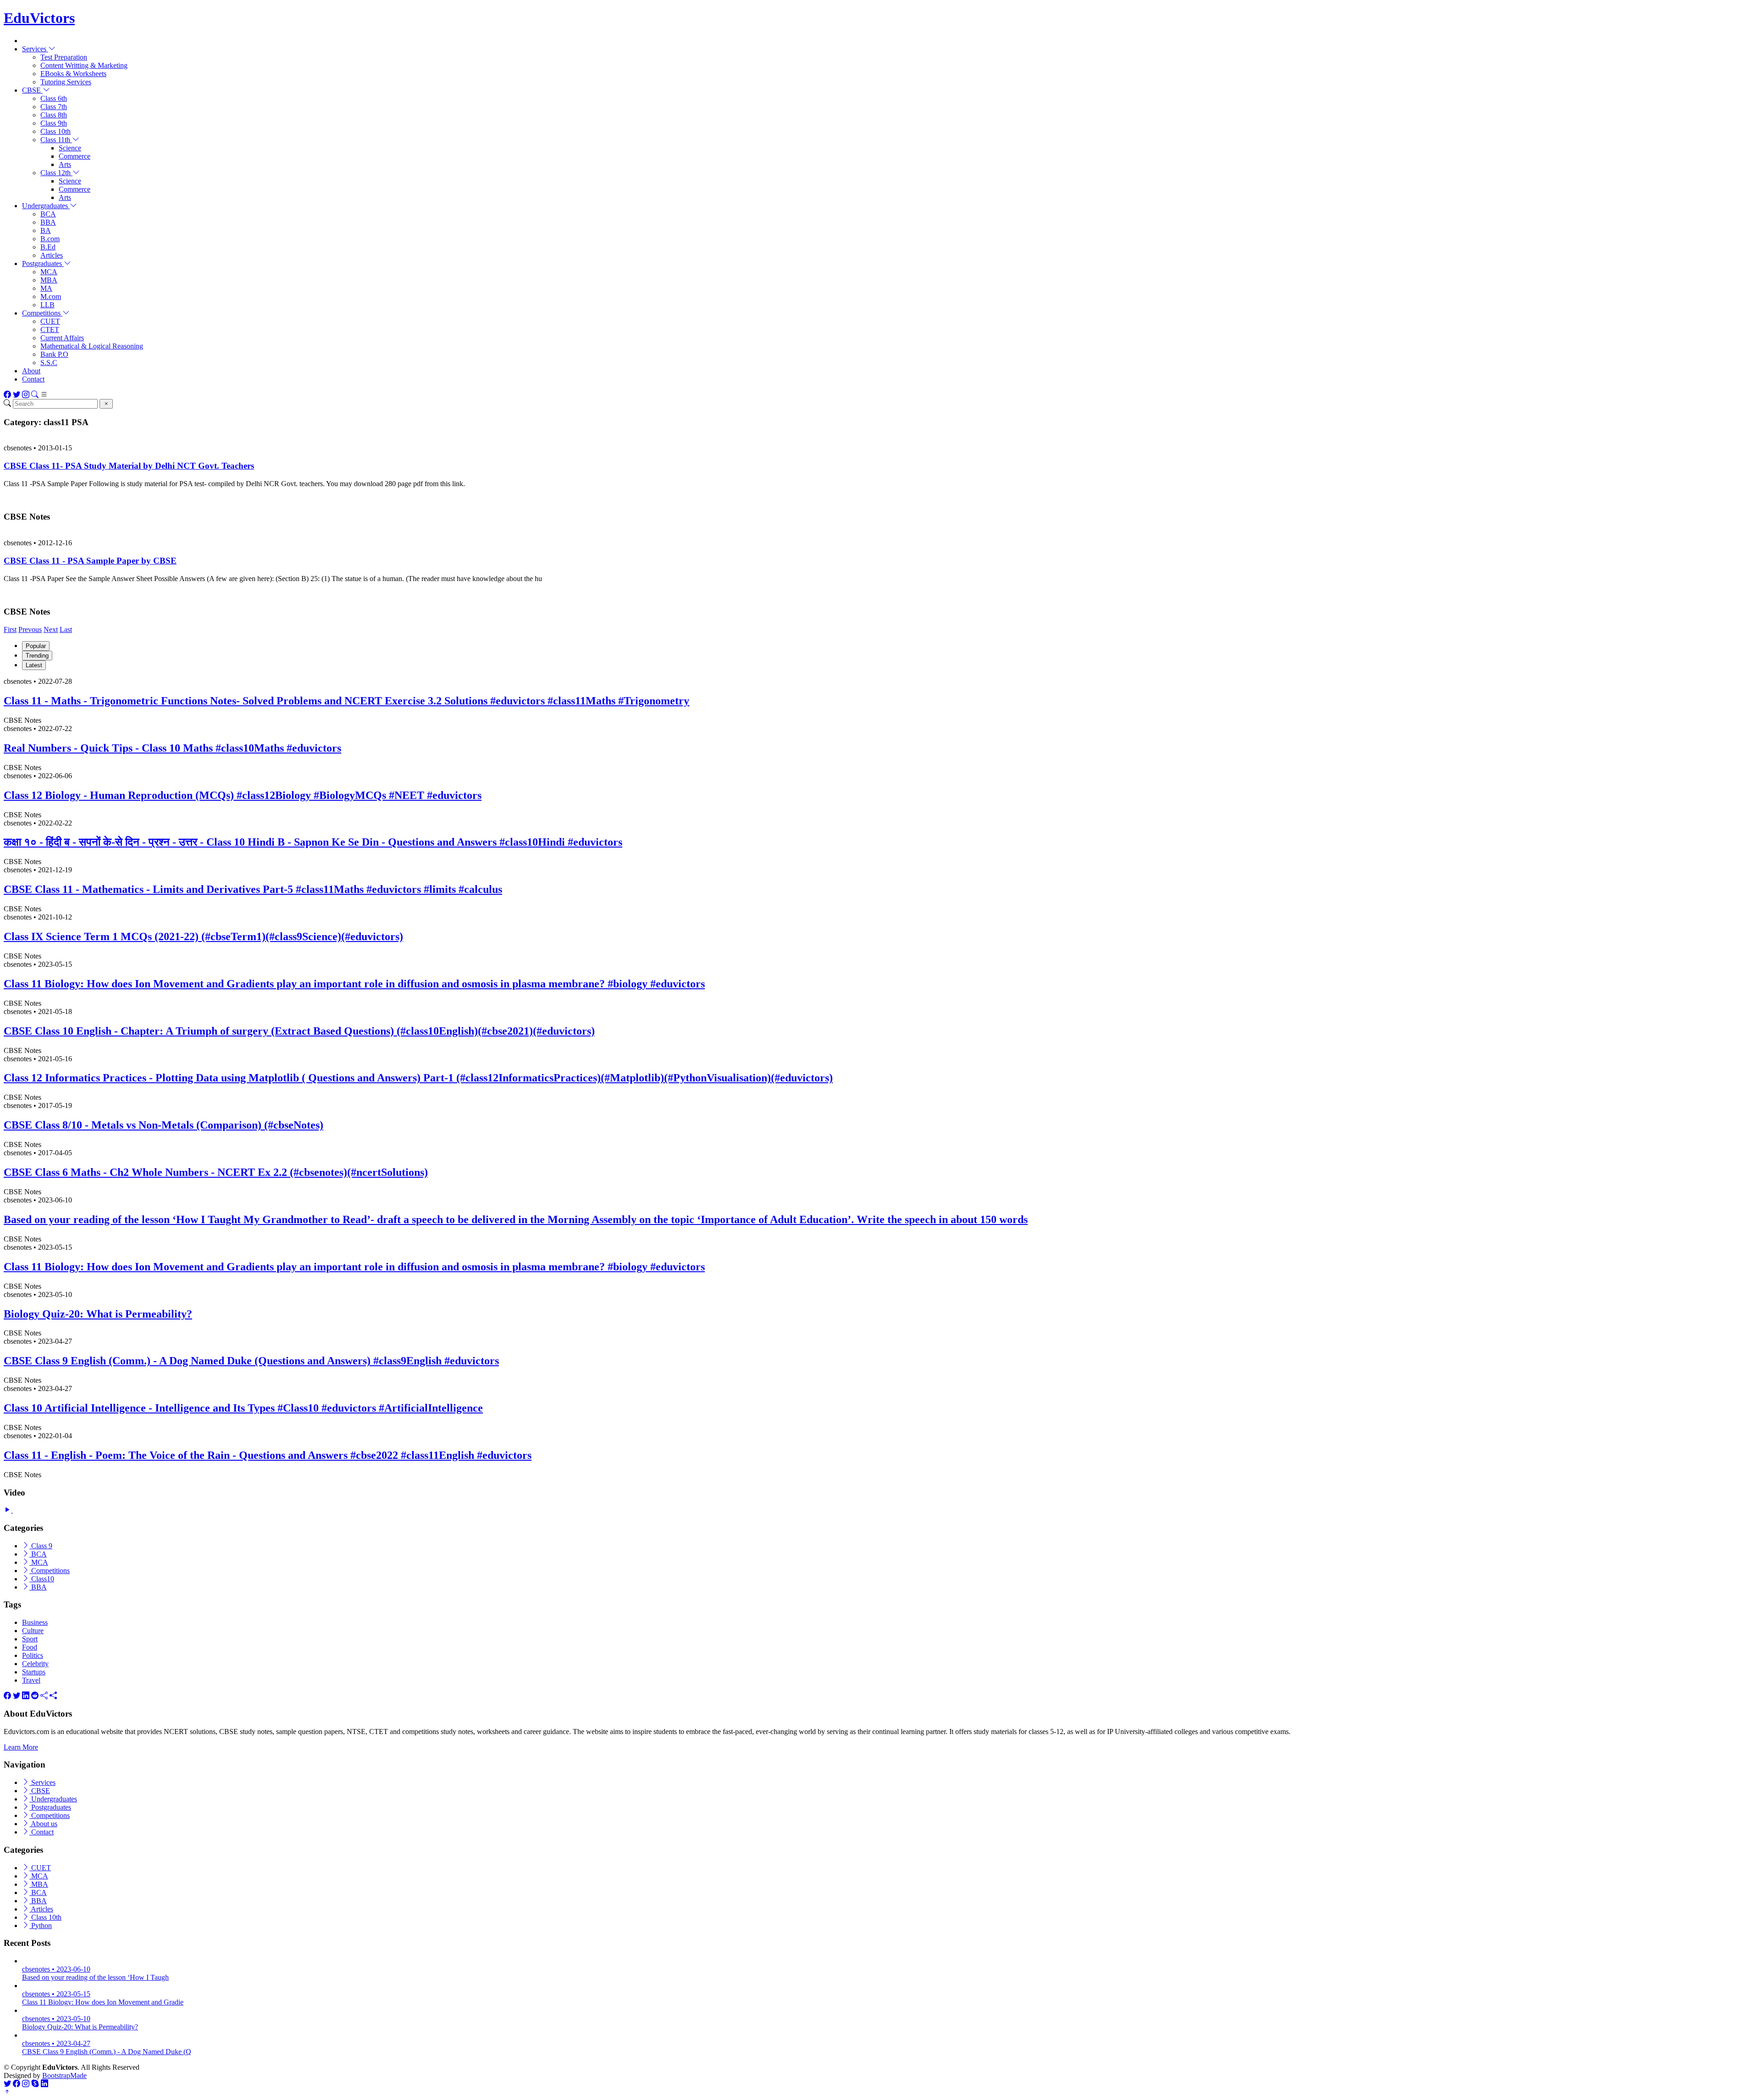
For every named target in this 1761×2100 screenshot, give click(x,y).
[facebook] (7, 1696)
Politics (33, 1655)
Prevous (30, 629)
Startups (34, 1672)
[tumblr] (44, 1696)
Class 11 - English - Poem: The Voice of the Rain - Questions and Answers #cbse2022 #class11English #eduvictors (268, 1455)
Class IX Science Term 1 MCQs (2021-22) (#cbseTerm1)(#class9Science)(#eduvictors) (203, 936)
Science (70, 148)
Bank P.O (54, 354)
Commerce (75, 156)
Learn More (21, 1747)
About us (43, 1824)
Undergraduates (53, 1799)
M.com (51, 296)
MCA (49, 272)
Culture (33, 1631)
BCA (48, 214)
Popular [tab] (36, 646)
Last (66, 629)
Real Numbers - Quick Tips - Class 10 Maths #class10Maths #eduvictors (172, 748)
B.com (50, 239)
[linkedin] (26, 1696)
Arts (65, 164)
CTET (50, 330)
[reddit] (35, 1696)
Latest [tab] (34, 665)
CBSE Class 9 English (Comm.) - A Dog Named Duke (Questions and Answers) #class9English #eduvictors (251, 1361)
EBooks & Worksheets (73, 74)
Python (41, 1925)
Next (51, 629)
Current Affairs (62, 338)
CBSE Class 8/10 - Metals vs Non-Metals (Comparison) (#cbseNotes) (163, 1125)
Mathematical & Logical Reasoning (92, 346)
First (10, 629)
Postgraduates (50, 1807)
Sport (30, 1639)
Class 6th (54, 98)
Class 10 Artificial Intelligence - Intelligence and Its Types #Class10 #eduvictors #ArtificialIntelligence (243, 1408)
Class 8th (54, 115)
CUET (50, 321)
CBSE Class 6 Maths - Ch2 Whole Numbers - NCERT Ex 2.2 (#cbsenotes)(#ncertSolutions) (216, 1172)
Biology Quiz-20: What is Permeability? (98, 1314)
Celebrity (35, 1664)
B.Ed (48, 247)
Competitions (50, 1571)
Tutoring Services (66, 82)
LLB (47, 305)
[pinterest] (53, 1696)
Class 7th (54, 107)
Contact (33, 379)
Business (35, 1622)
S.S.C (49, 363)
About (31, 371)
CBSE (40, 1791)
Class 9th (54, 123)
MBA (49, 280)
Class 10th (55, 131)
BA (46, 230)
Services (42, 1782)
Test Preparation (64, 57)
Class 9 (41, 1546)
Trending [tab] (37, 656)
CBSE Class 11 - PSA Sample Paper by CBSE (90, 561)
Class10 (42, 1579)
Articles (52, 255)
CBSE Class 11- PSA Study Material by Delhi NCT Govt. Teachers (129, 466)
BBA (48, 222)
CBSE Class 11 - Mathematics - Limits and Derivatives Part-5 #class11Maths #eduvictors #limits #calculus (253, 889)
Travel (31, 1680)
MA (46, 288)
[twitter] (17, 1696)
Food (30, 1647)
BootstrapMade (64, 2075)
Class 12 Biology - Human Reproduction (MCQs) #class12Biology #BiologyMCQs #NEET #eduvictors (243, 795)
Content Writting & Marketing (84, 65)
